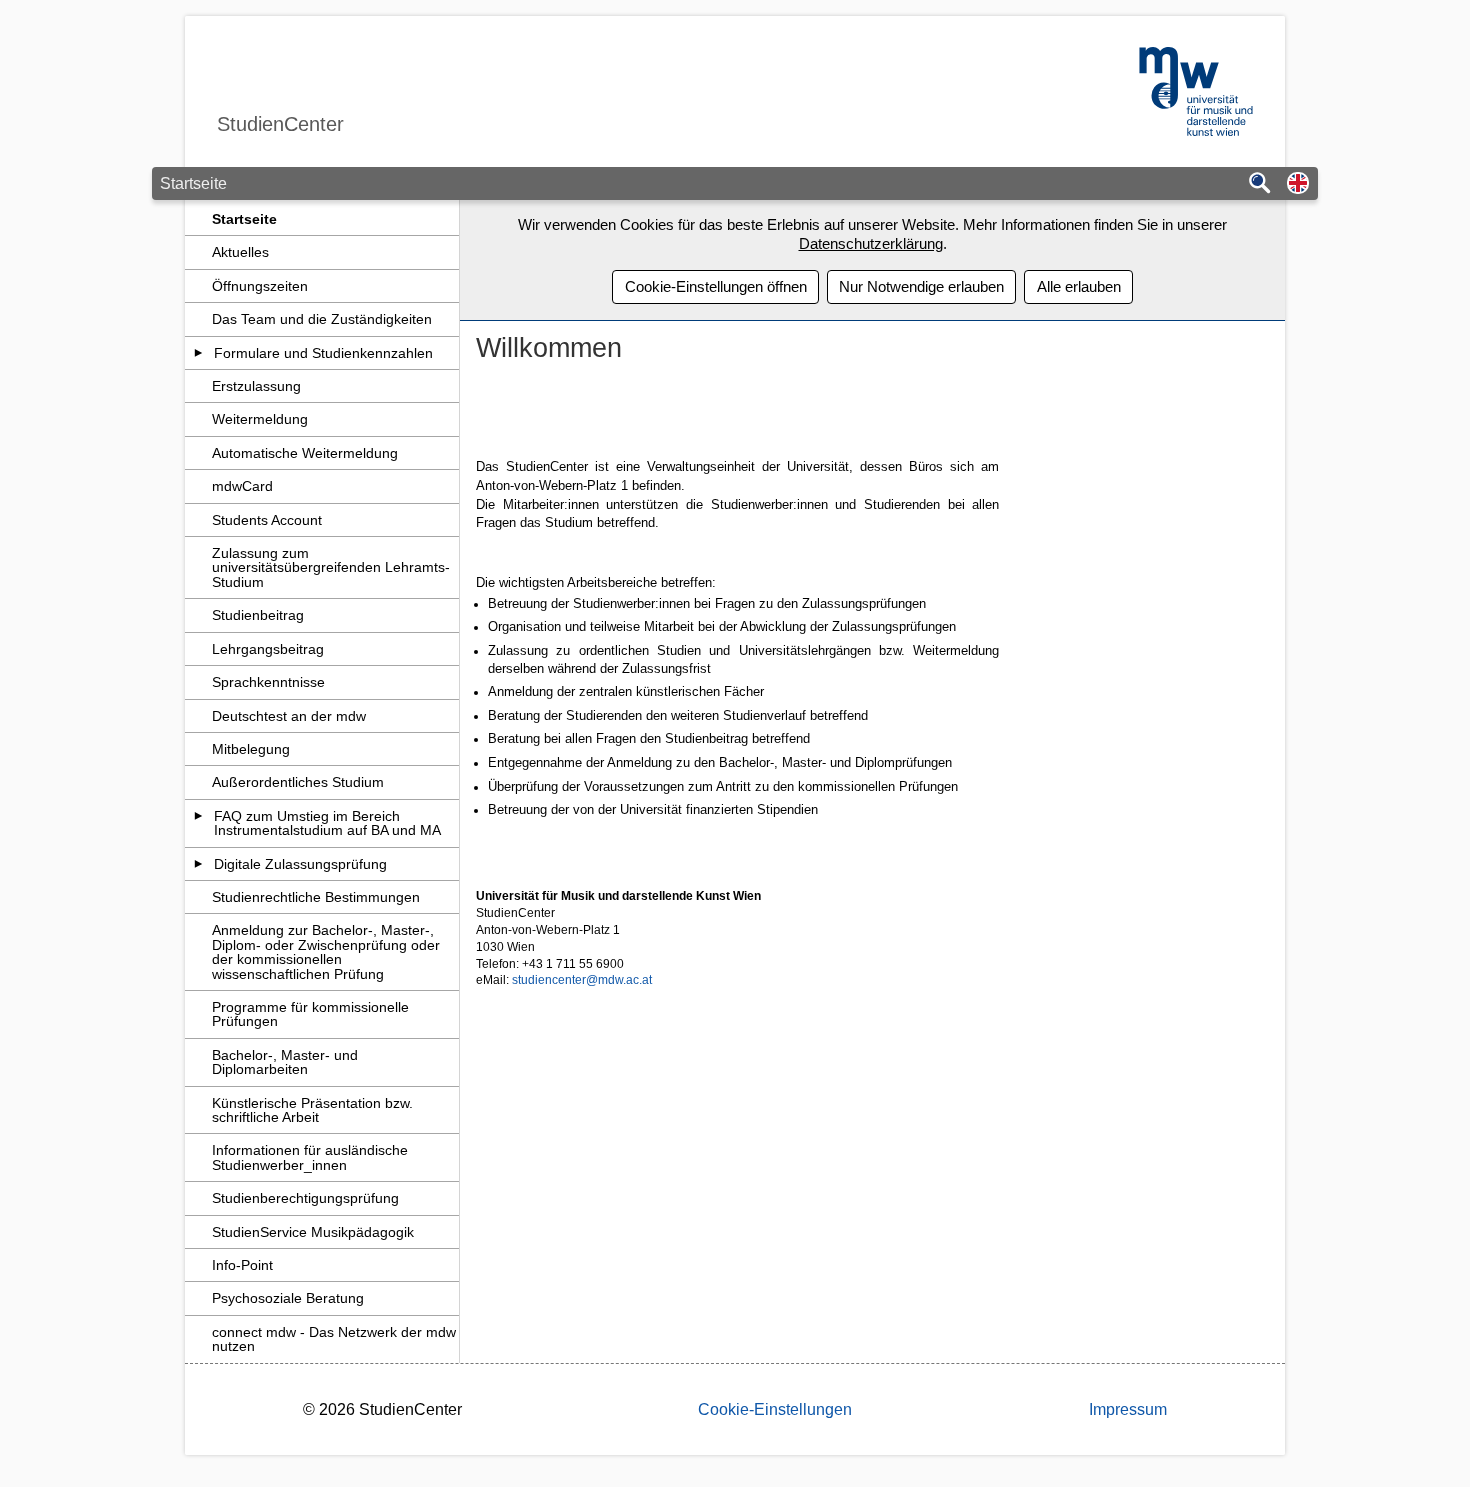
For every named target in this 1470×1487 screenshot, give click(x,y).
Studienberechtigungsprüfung (305, 1198)
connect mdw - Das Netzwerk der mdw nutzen (334, 1339)
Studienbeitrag (258, 615)
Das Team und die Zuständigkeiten (322, 319)
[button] (1298, 184)
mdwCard (242, 486)
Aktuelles (240, 252)
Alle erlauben (1079, 286)
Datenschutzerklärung (871, 243)
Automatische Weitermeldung (305, 453)
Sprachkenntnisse (268, 682)
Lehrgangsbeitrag (268, 649)
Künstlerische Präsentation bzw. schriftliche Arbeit (312, 1110)
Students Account (267, 520)
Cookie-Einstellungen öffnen (716, 286)
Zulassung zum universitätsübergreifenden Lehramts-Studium (331, 567)
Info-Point (242, 1265)
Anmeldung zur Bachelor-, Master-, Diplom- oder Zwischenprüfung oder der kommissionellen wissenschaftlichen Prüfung (326, 951)
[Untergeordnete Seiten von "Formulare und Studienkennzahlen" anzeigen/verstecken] (198, 353)
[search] (1260, 184)
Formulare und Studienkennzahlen (323, 353)
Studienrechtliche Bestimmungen (316, 897)
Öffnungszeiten (260, 286)
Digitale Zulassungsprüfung (300, 864)
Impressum (1128, 1409)
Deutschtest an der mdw (289, 716)
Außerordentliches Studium (298, 782)
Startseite (244, 219)
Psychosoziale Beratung (288, 1298)
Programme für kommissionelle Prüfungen (310, 1014)
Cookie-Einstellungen (775, 1409)
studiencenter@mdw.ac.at (582, 980)
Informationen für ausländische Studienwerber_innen (310, 1157)
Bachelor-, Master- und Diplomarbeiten (285, 1062)
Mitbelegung (251, 749)
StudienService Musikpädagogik (313, 1232)
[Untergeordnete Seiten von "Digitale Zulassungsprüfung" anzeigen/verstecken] (198, 864)
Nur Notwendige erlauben (921, 286)
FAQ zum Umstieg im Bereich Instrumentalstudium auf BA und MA (327, 823)
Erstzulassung (256, 386)
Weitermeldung (260, 419)
